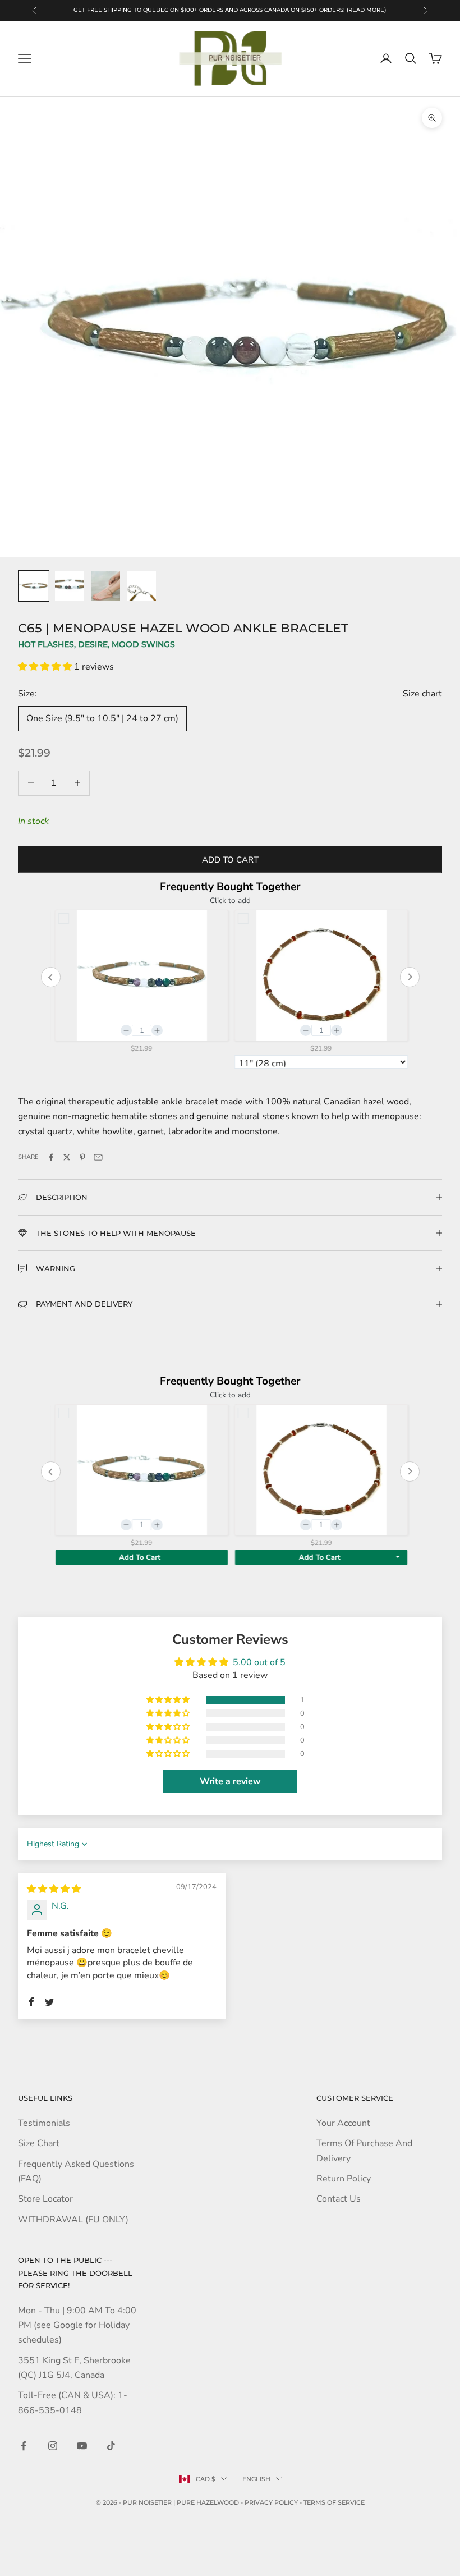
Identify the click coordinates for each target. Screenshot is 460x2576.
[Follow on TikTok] (111, 2446)
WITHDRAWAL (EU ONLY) (73, 2220)
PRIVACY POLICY (271, 2502)
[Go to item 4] (141, 586)
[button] (46, 667)
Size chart (422, 694)
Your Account (343, 2123)
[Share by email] (98, 1157)
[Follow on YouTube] (82, 2446)
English (256, 2479)
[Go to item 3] (105, 586)
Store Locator (45, 2199)
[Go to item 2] (70, 586)
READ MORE (366, 10)
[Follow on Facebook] (24, 2446)
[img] (54, 1889)
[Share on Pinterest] (82, 1157)
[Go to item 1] (34, 586)
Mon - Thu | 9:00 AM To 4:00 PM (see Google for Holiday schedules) (77, 2325)
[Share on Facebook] (51, 1157)
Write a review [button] (230, 1781)
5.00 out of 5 (259, 1662)
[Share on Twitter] (67, 1157)
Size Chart (39, 2143)
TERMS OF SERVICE (334, 2502)
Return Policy (344, 2179)
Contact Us (339, 2199)
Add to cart (230, 860)
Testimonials (44, 2123)
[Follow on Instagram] (53, 2446)
